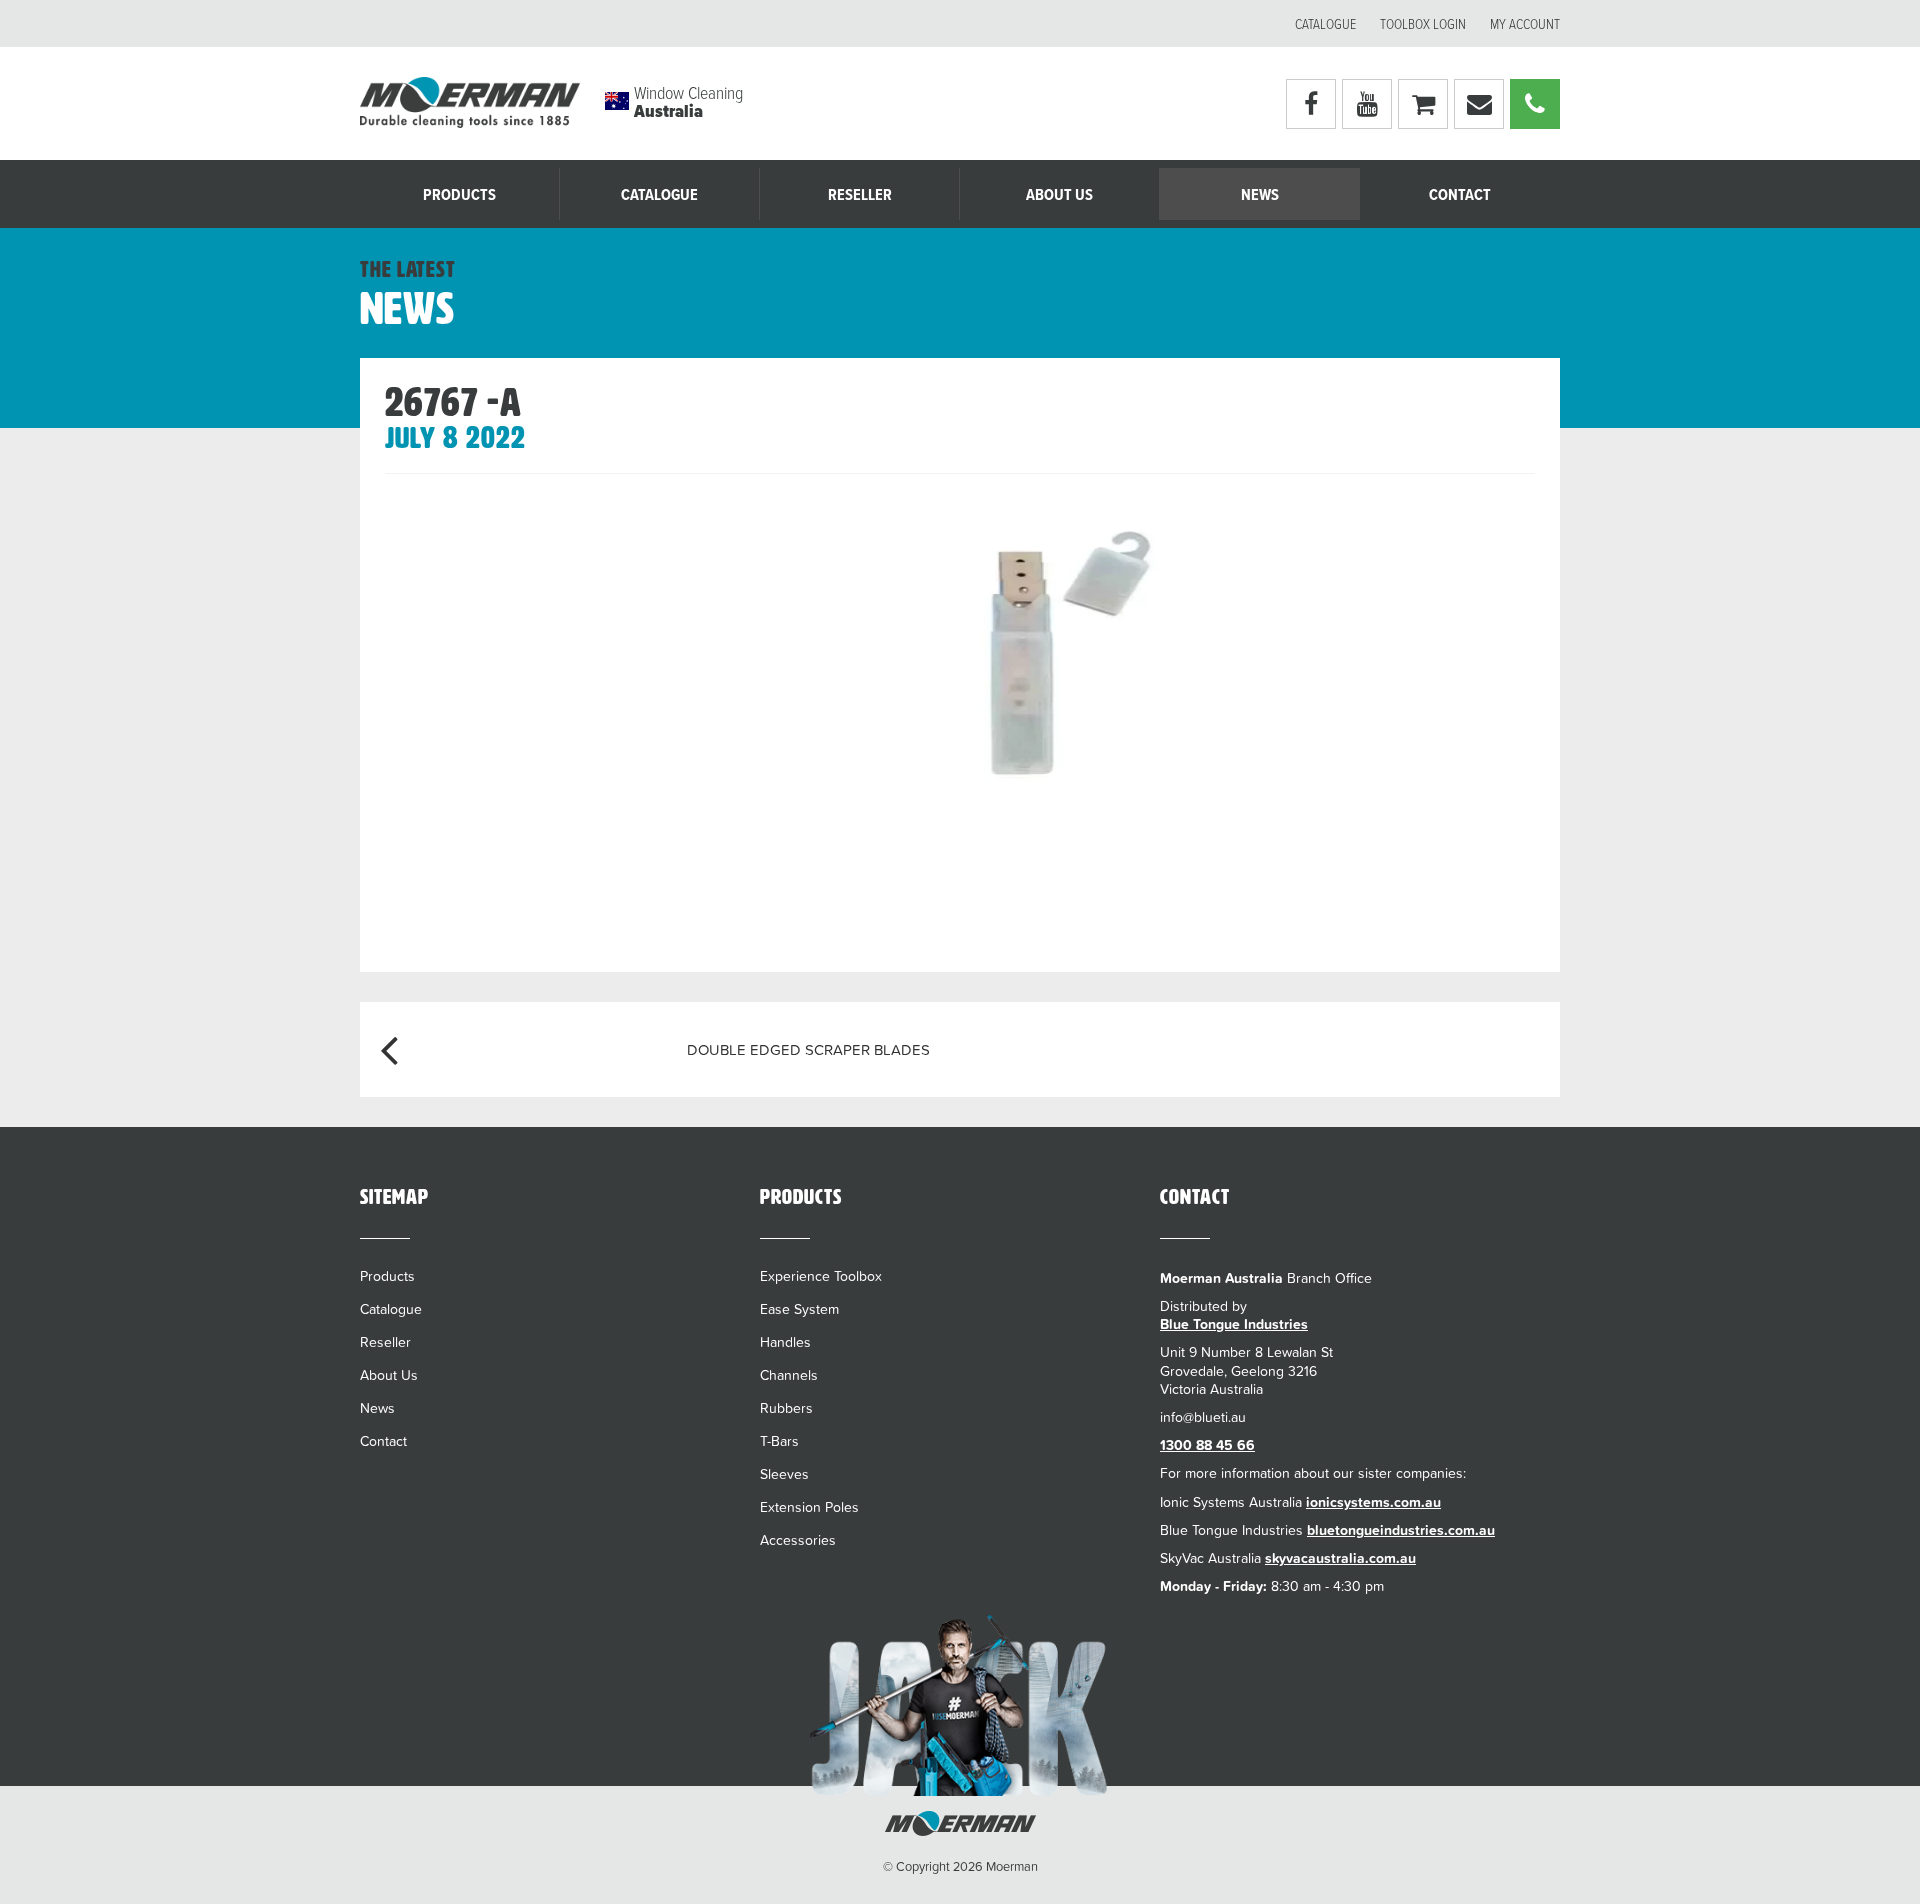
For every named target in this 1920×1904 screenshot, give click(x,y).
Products (459, 195)
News (1260, 195)
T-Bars (779, 1441)
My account (1525, 25)
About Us (1059, 195)
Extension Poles (809, 1507)
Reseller (860, 195)
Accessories (798, 1540)
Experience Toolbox (821, 1276)
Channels (789, 1375)
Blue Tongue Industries (1234, 1324)
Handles (785, 1342)
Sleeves (784, 1474)
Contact (1460, 195)
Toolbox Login (1423, 25)
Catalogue (1325, 25)
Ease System (799, 1309)
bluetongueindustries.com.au (1401, 1530)
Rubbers (786, 1408)
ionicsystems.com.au (1373, 1502)
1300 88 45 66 (1207, 1445)
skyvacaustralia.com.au (1340, 1558)
